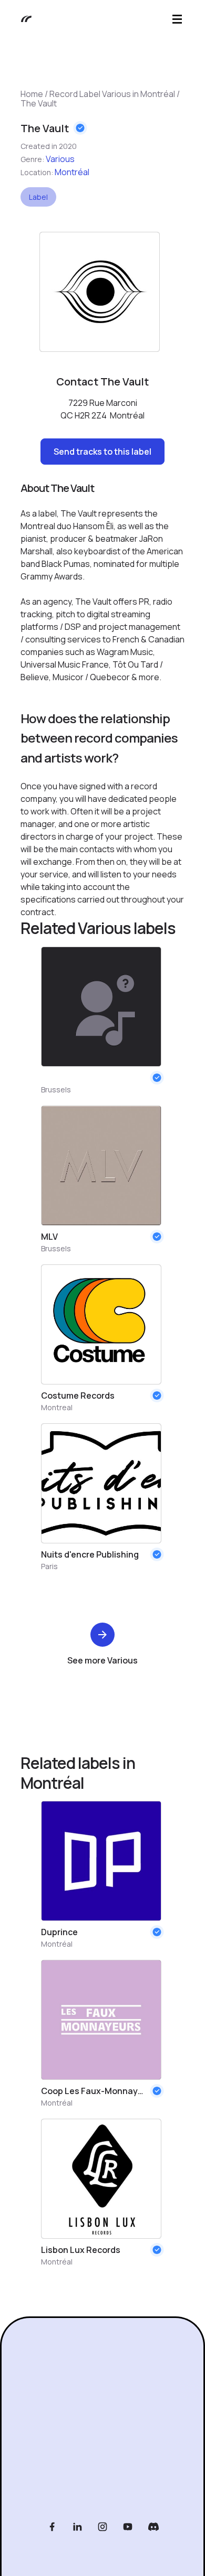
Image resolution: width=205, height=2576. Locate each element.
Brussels (56, 1090)
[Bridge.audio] (21, 19)
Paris (49, 1566)
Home (32, 94)
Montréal (72, 172)
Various (60, 159)
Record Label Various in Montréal (112, 94)
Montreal (57, 1407)
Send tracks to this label (102, 452)
